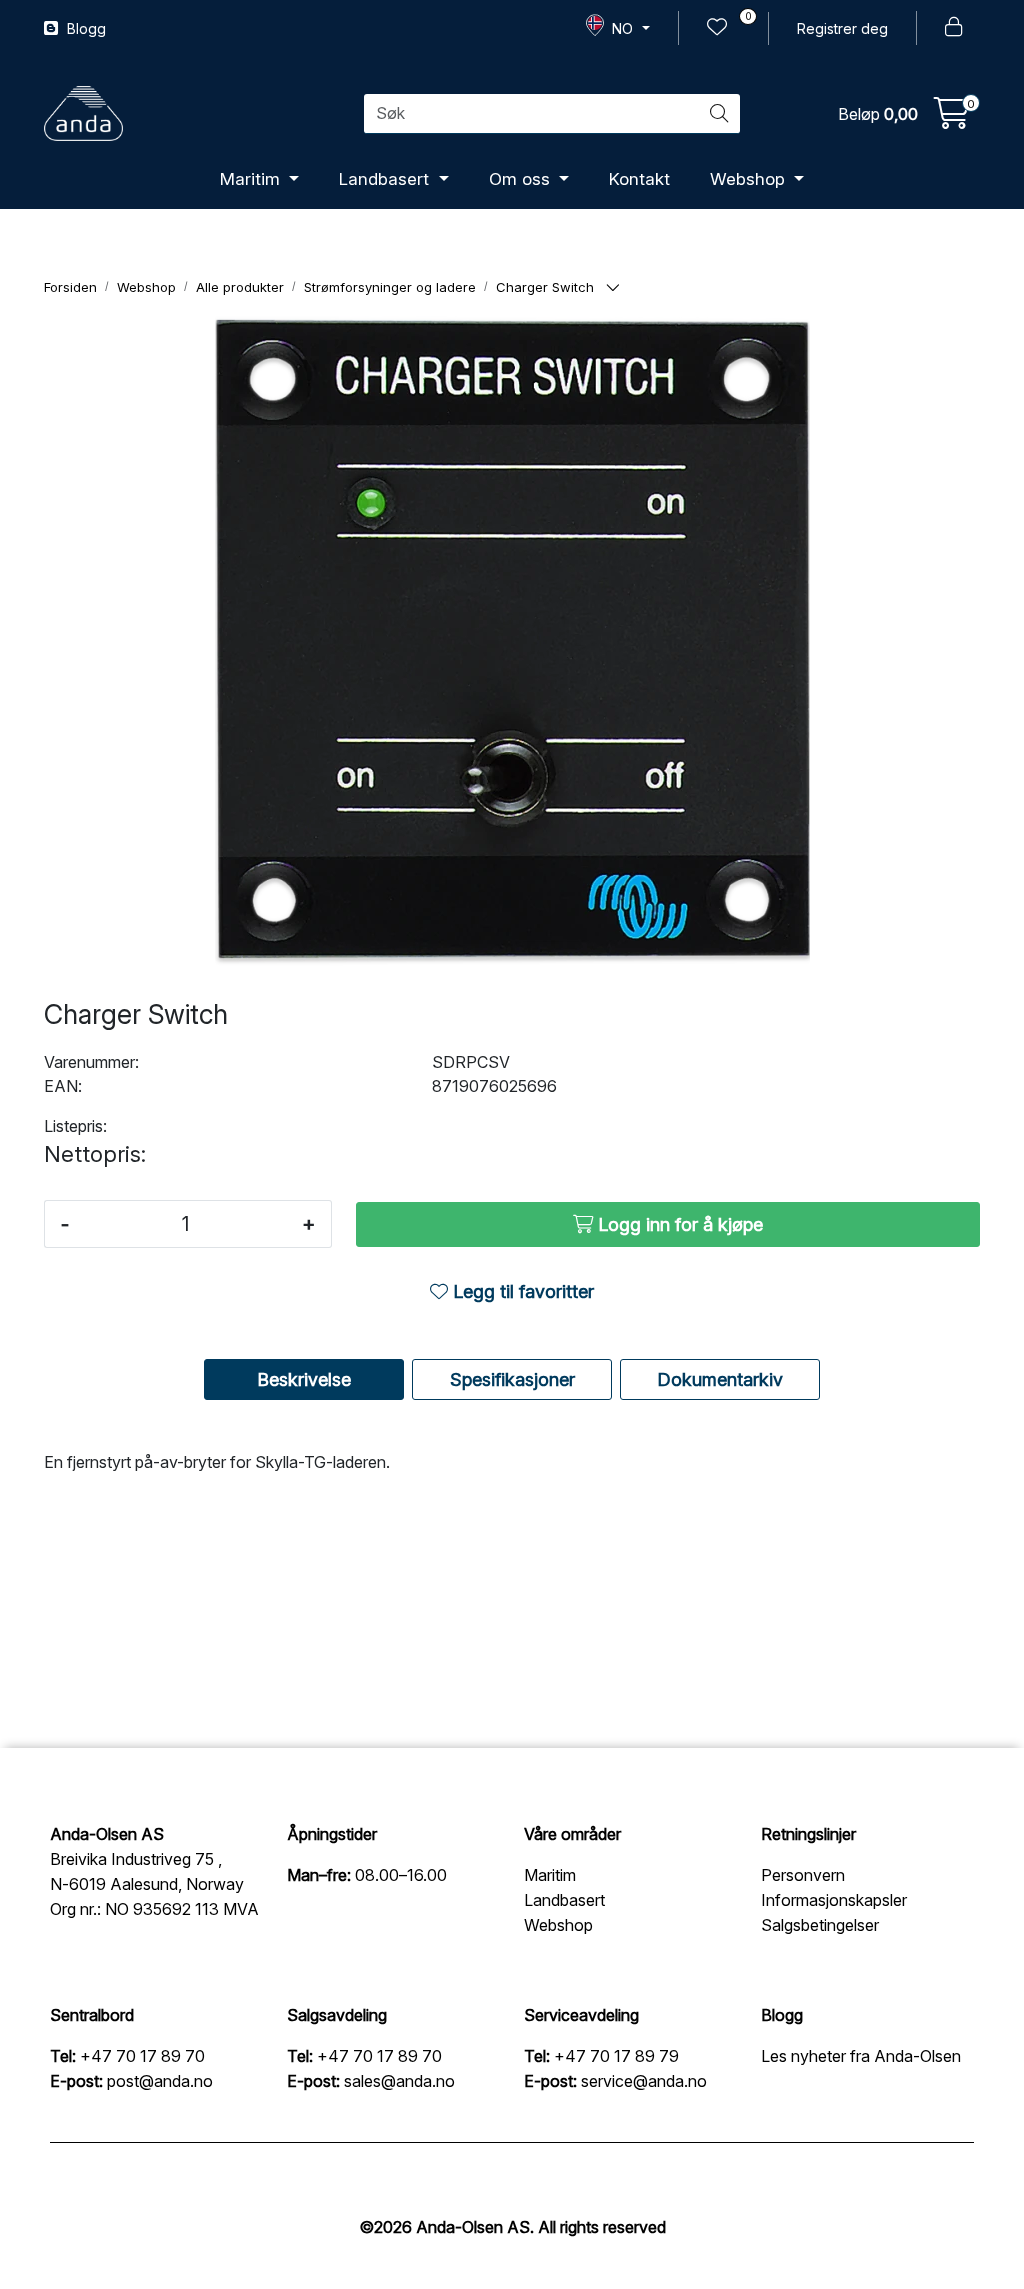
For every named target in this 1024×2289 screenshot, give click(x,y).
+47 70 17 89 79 (616, 2056)
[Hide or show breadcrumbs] (613, 288)
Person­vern (803, 1875)
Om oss (522, 179)
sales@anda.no (399, 2081)
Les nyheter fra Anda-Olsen (861, 2056)
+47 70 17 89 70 (142, 2056)
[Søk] (719, 114)
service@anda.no (644, 2081)
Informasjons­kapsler (834, 1900)
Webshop (750, 179)
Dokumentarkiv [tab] (720, 1379)
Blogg (84, 28)
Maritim (252, 179)
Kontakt (639, 179)
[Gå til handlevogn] (952, 119)
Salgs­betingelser (820, 1925)
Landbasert (386, 179)
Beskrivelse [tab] (304, 1379)
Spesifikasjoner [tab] (512, 1379)
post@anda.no (160, 2081)
